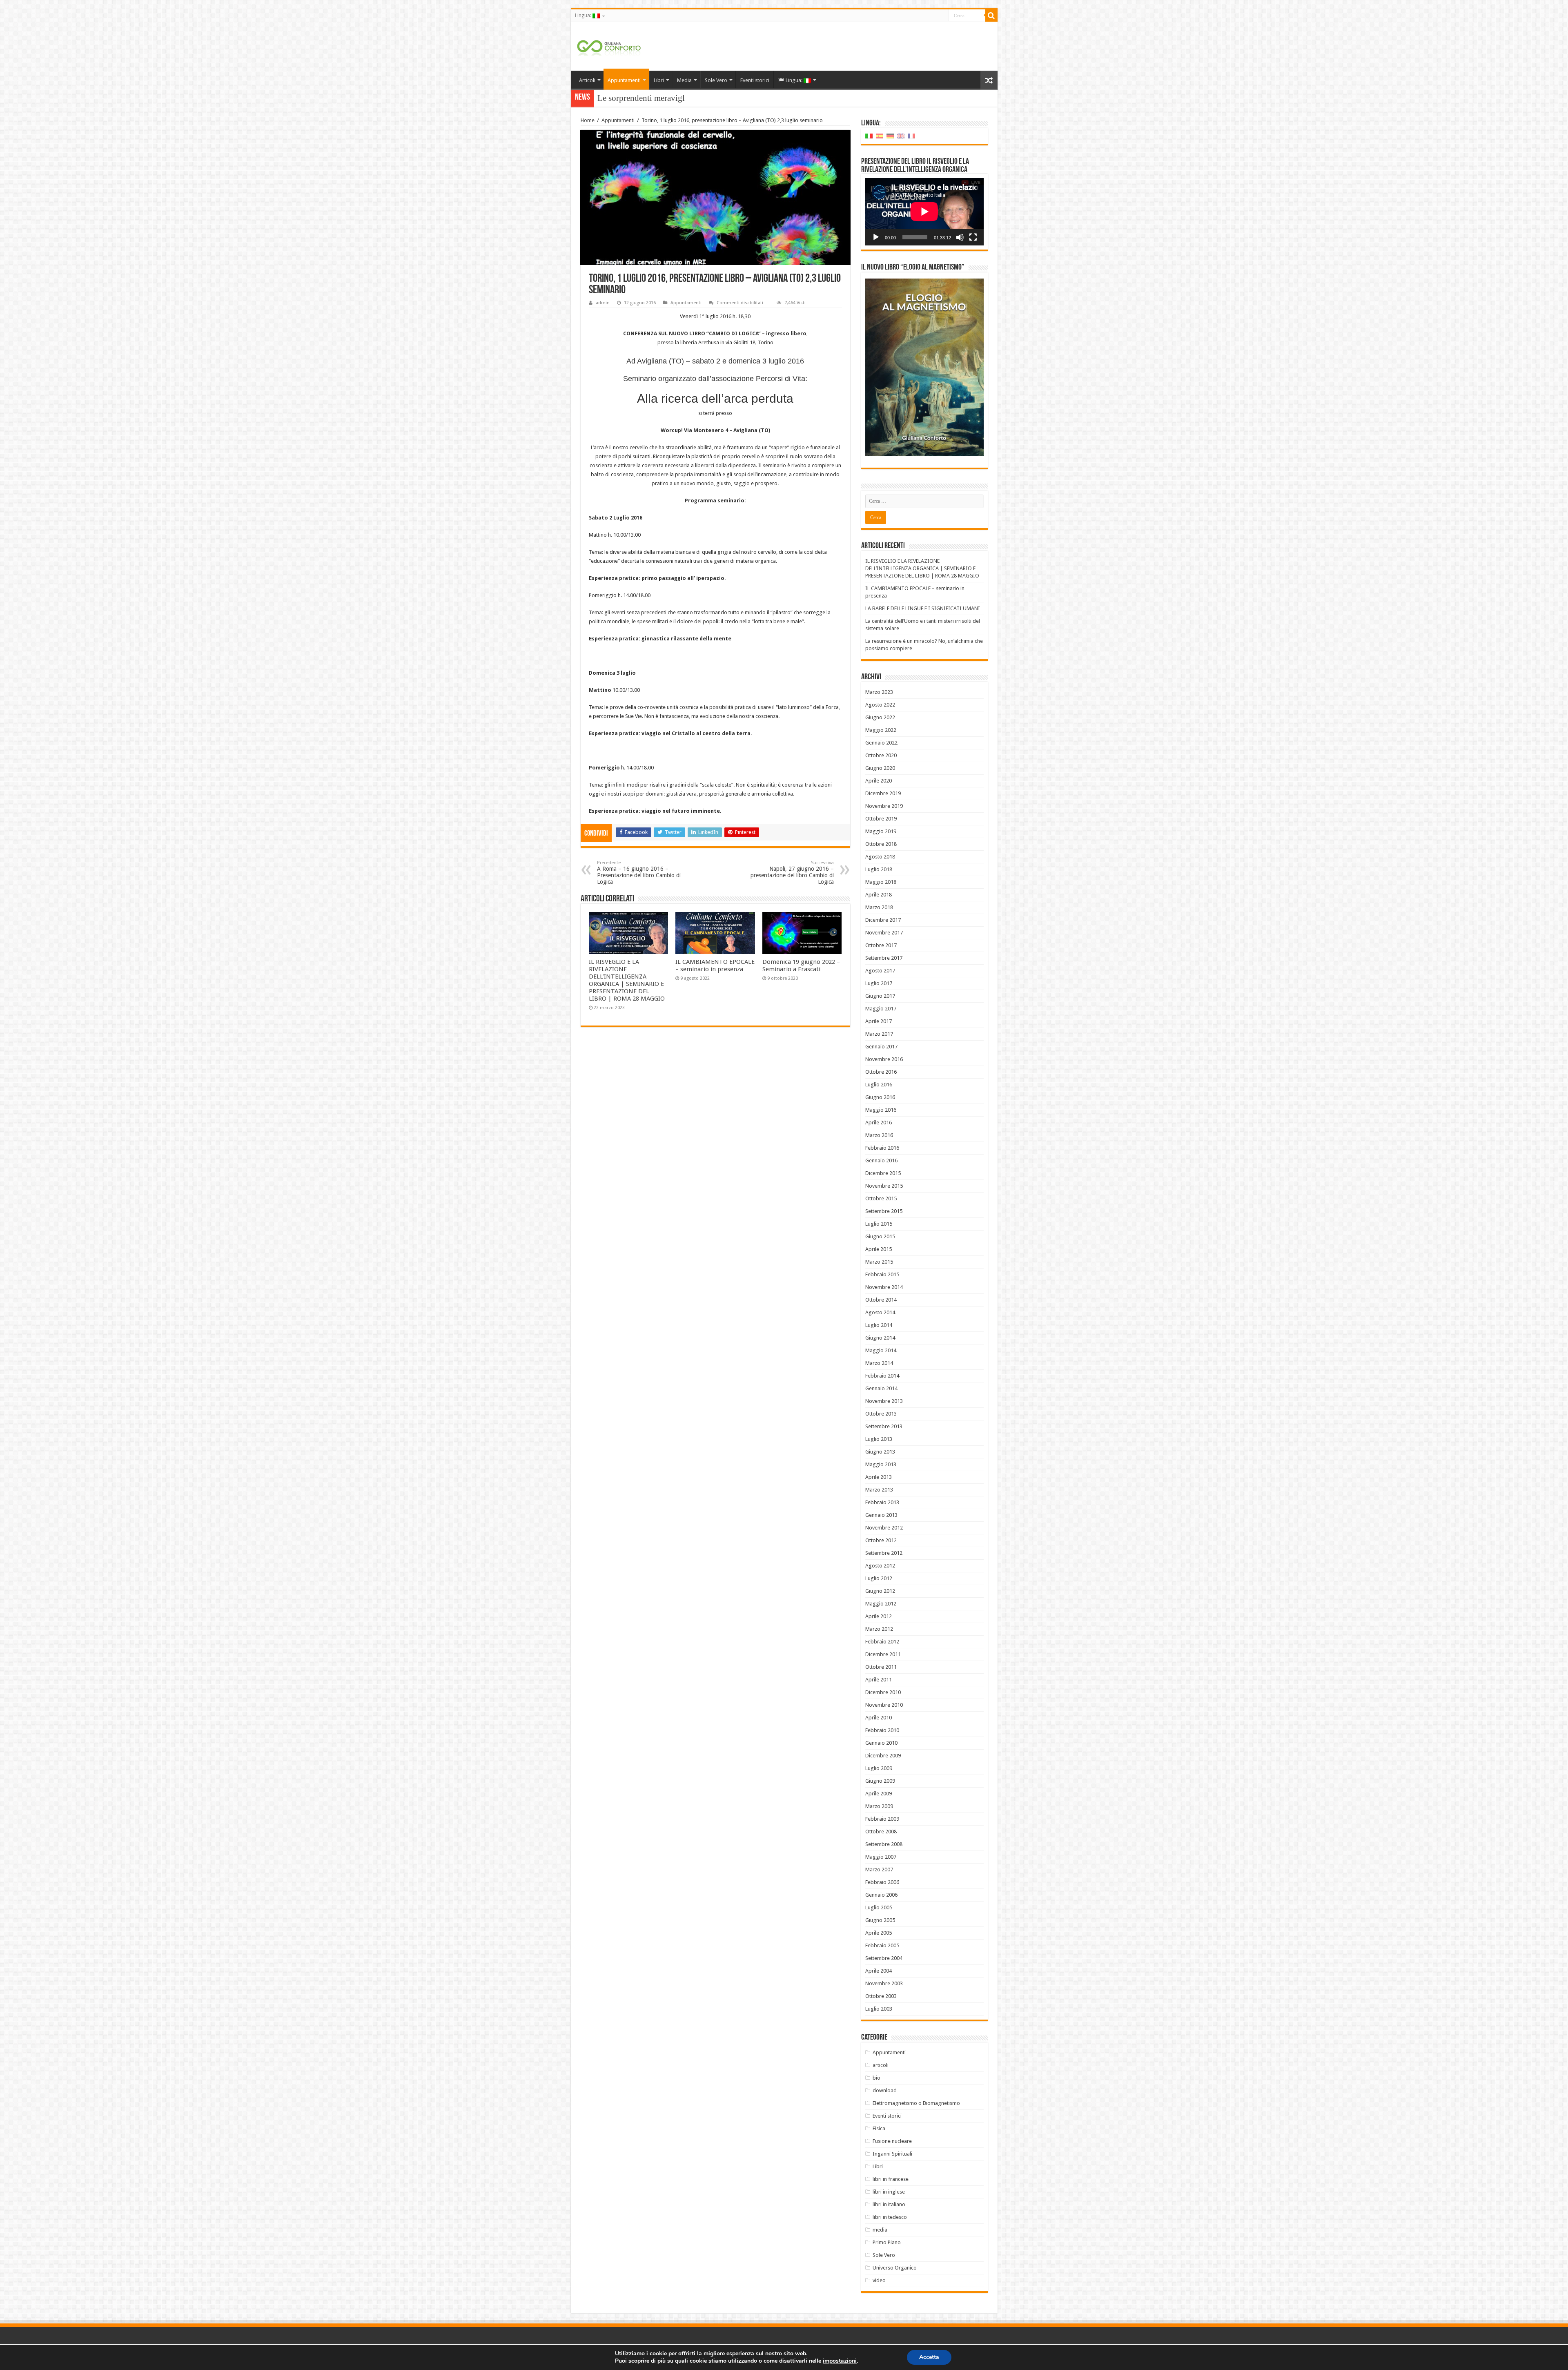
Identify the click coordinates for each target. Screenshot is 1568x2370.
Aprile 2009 (879, 1794)
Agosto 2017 (880, 971)
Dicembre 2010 (883, 1692)
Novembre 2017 (884, 933)
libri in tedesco (890, 2217)
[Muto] (960, 237)
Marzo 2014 (879, 1363)
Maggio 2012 (881, 1604)
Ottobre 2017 (881, 945)
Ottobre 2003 (881, 1996)
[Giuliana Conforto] (609, 46)
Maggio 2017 (881, 1009)
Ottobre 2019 (881, 819)
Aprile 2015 (879, 1249)
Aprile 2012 (879, 1616)
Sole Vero (716, 80)
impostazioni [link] (840, 2361)
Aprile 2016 (879, 1123)
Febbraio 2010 (882, 1730)
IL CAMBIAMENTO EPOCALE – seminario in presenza (715, 965)
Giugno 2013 (880, 1452)
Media (684, 80)
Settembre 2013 (884, 1426)
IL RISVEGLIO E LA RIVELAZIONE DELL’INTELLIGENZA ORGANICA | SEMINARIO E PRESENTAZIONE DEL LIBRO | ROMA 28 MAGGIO (627, 980)
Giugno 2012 (880, 1591)
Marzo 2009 (879, 1806)
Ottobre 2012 (881, 1540)
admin (603, 303)
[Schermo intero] (973, 237)
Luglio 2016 (879, 1085)
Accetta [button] (929, 2357)
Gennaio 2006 (881, 1895)
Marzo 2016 (879, 1135)
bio (876, 2078)
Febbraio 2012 (882, 1642)
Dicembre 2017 (883, 920)
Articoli (587, 80)
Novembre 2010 (884, 1705)
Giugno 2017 (880, 996)
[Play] (876, 237)
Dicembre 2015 (883, 1173)
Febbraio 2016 (882, 1148)
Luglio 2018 (879, 869)
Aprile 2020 (879, 781)
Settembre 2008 (884, 1844)
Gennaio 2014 (881, 1388)
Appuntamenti (624, 80)
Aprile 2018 (879, 895)
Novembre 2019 (884, 806)
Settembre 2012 (884, 1553)
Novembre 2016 (884, 1059)
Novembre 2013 (884, 1401)
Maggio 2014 (881, 1350)
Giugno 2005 (880, 1920)
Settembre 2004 (884, 1958)
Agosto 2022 (880, 705)
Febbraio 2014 (882, 1376)
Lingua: (584, 16)
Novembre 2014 (884, 1287)
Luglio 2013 (879, 1439)
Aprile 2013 (879, 1477)
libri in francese (891, 2179)
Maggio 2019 (881, 831)
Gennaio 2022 (881, 743)
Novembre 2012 (884, 1528)
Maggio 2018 (881, 882)
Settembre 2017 (884, 958)
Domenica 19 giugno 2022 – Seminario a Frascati (801, 965)
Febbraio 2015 (882, 1274)
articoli (881, 2065)
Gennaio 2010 (881, 1743)
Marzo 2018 (879, 907)
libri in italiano (889, 2204)
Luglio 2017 (879, 983)
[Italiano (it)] (869, 136)
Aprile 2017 (879, 1021)
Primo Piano (887, 2242)
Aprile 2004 (879, 1971)
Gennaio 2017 (881, 1047)
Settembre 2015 (884, 1211)
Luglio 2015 (879, 1224)
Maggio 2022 (881, 730)
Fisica (879, 2128)
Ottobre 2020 (881, 755)
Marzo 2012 (879, 1629)
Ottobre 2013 (881, 1414)
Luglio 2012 (879, 1578)
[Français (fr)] (911, 136)
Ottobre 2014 (881, 1300)
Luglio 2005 (879, 1907)
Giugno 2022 (880, 717)
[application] (924, 212)
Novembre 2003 (884, 1983)
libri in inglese (889, 2192)
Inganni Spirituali (892, 2154)
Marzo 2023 (879, 692)
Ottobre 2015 (881, 1198)
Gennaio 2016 (881, 1160)
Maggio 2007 (881, 1857)
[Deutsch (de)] (890, 136)
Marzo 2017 (879, 1034)
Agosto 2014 (880, 1312)
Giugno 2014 (880, 1338)
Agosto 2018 (880, 857)
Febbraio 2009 (882, 1819)
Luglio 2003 (879, 2009)
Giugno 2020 (880, 768)
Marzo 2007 (879, 1869)
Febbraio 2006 (882, 1882)
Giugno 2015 (880, 1236)
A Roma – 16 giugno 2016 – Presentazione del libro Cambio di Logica (639, 873)
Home (588, 120)
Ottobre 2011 (881, 1667)
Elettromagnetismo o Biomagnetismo (916, 2103)
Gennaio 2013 (881, 1515)
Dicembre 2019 (883, 793)
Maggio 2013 (881, 1464)
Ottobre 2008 (881, 1832)
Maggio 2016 (881, 1110)
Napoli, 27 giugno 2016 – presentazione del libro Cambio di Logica (792, 873)
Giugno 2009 (880, 1781)
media (880, 2230)
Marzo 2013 (879, 1490)
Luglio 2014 (879, 1325)
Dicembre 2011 (883, 1654)
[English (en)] (901, 136)
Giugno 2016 (880, 1097)
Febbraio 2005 (882, 1945)
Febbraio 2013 (882, 1502)
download (885, 2090)
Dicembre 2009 (883, 1756)
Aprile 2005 (879, 1933)
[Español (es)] (880, 136)
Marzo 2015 (879, 1262)
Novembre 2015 (884, 1186)
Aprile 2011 (879, 1680)
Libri (659, 80)
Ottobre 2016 (881, 1072)
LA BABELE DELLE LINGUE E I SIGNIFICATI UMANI (923, 608)
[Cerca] (991, 16)
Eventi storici (755, 80)
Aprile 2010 (879, 1718)
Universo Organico (895, 2268)
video (879, 2280)
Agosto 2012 (880, 1566)
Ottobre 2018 (881, 844)
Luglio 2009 (879, 1768)
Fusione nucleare (892, 2141)
